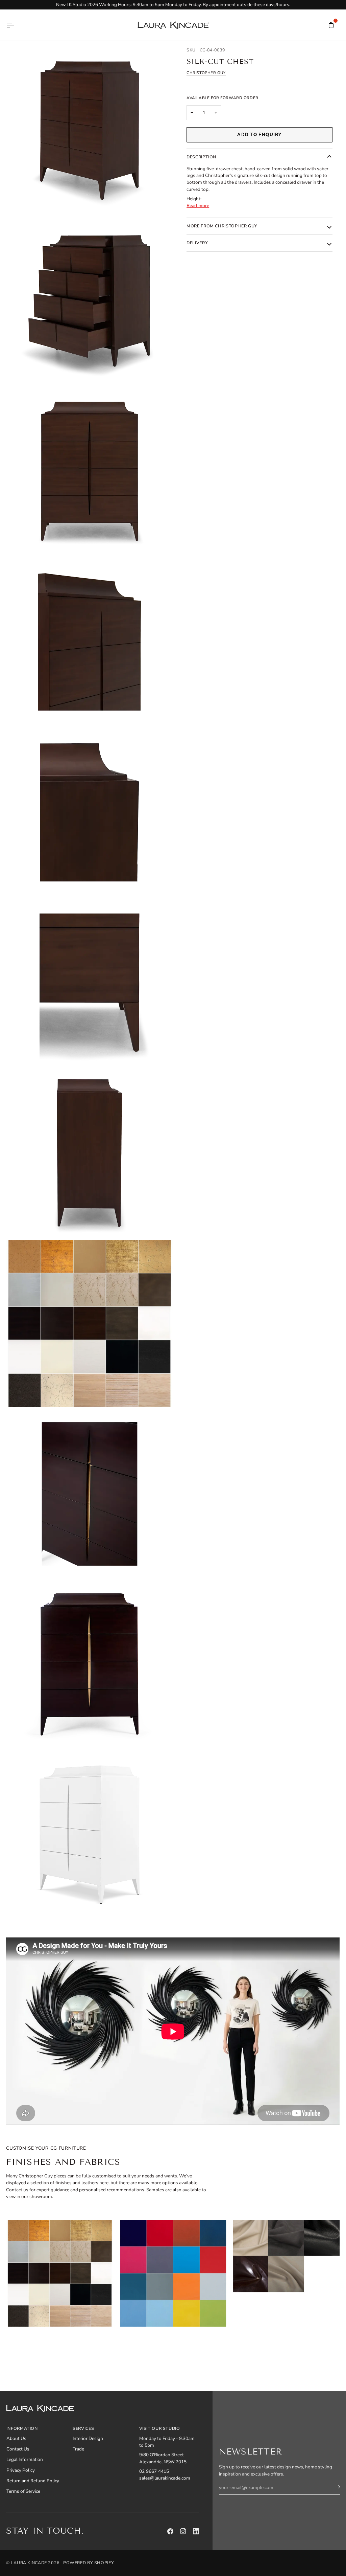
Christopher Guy (206, 73)
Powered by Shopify (89, 2563)
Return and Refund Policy (33, 2481)
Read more (198, 206)
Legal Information (25, 2459)
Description (201, 157)
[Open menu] (16, 25)
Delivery (197, 243)
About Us (16, 2438)
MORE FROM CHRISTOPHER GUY (222, 226)
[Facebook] (170, 2531)
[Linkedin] (196, 2531)
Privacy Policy (21, 2470)
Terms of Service (23, 2491)
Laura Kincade (29, 2563)
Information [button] (22, 2428)
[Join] (334, 2487)
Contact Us (18, 2449)
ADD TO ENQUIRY (259, 135)
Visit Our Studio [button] (160, 2428)
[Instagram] (183, 2531)
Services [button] (83, 2428)
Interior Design (88, 2438)
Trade (78, 2449)
